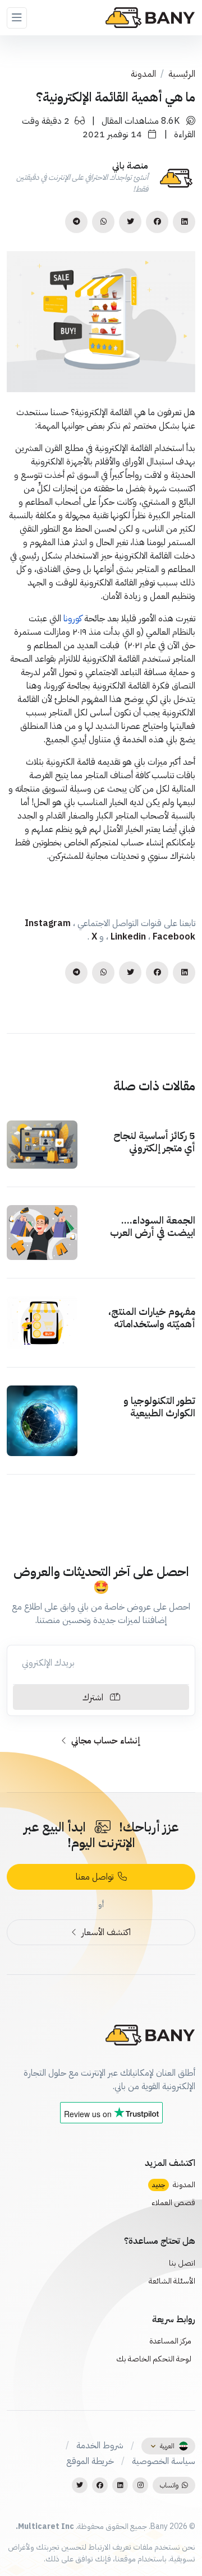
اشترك (96, 1698)
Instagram (49, 923)
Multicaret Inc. (45, 2526)
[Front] (150, 18)
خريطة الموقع (90, 2461)
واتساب (171, 2485)
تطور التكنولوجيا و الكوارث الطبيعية (159, 1406)
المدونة (143, 74)
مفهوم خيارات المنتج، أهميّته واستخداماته (152, 1317)
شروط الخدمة (100, 2445)
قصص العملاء (173, 2203)
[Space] (150, 2034)
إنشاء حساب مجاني (105, 1741)
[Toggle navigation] (17, 18)
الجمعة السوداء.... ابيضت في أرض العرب (153, 1226)
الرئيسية (182, 74)
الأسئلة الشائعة (172, 2281)
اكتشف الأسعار (105, 1932)
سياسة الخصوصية (164, 2461)
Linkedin (129, 937)
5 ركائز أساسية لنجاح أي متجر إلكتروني (154, 1141)
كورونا (73, 619)
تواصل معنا (97, 1877)
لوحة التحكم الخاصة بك (155, 2359)
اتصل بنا (182, 2263)
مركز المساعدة (171, 2341)
